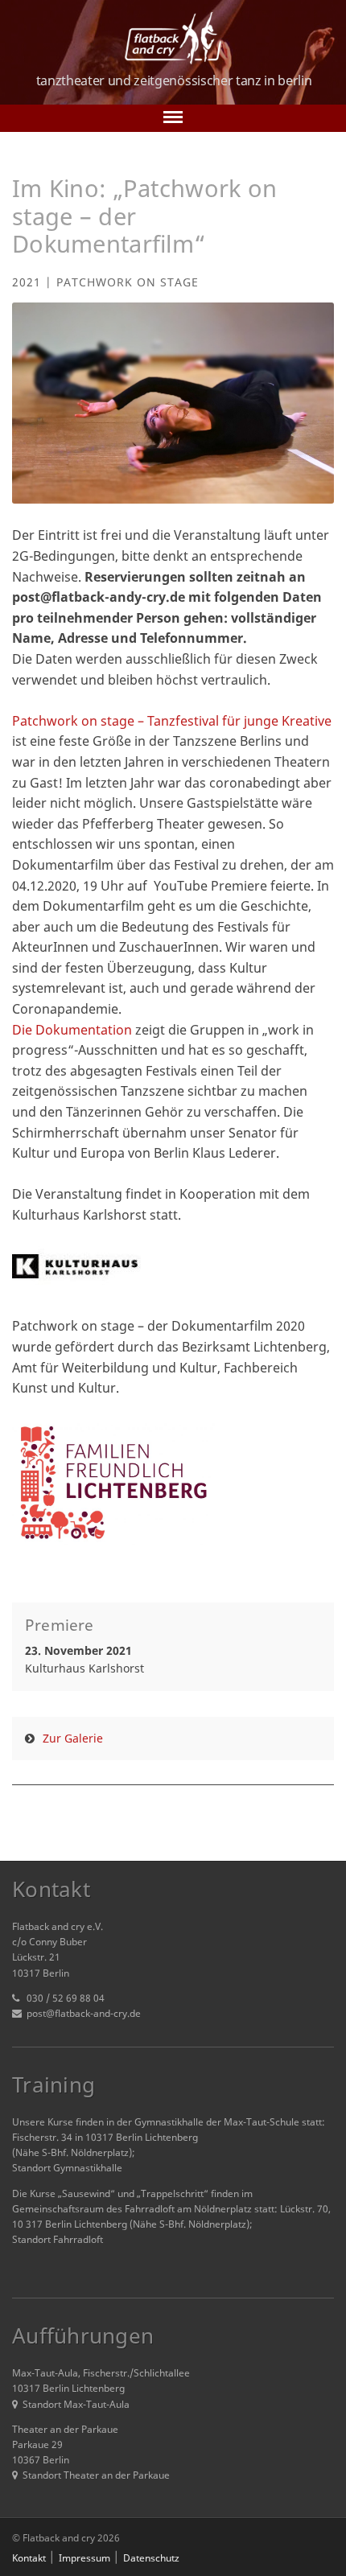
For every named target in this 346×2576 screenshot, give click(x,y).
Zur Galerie (73, 1738)
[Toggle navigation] (173, 118)
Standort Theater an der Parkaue (96, 2475)
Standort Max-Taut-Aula (76, 2404)
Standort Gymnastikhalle (67, 2168)
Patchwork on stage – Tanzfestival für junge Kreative (172, 721)
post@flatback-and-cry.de (84, 2013)
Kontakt (29, 2558)
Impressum (84, 2558)
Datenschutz (151, 2558)
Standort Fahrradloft (58, 2239)
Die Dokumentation (72, 1030)
